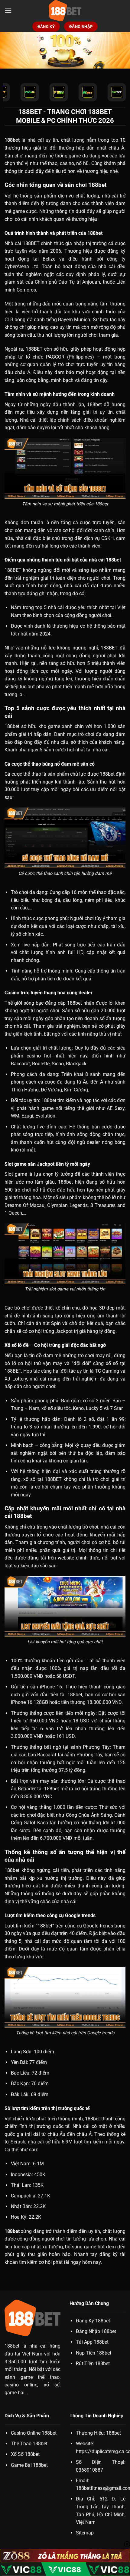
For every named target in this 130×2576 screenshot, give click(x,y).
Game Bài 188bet (29, 2465)
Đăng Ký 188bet (93, 2321)
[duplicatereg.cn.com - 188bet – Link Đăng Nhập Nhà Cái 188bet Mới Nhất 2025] (65, 11)
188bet (12, 2346)
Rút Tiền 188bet (93, 2364)
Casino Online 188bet (34, 2433)
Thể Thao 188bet (29, 2444)
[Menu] (8, 10)
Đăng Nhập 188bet (96, 2331)
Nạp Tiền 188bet (94, 2353)
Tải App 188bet (92, 2342)
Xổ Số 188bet (25, 2454)
